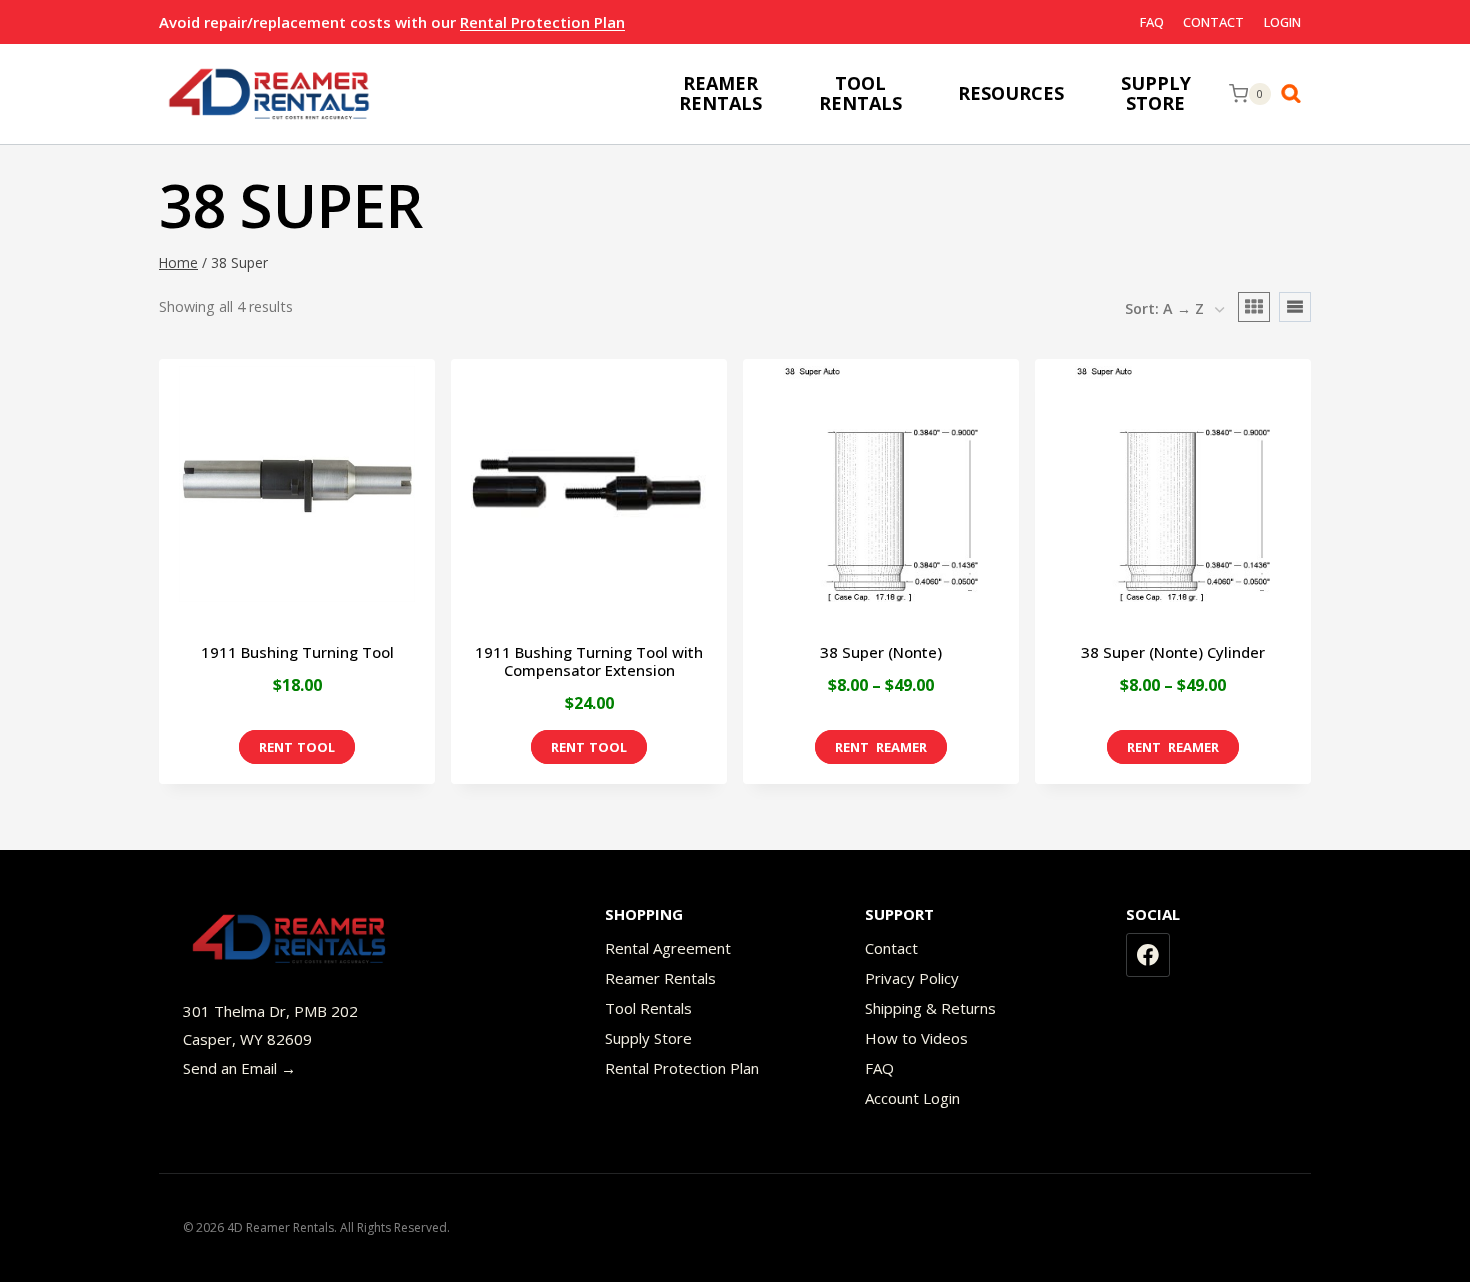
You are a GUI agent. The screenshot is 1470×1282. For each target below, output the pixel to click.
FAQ (1152, 22)
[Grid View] (1254, 307)
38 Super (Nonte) (881, 652)
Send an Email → (239, 1068)
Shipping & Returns (930, 1008)
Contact (1213, 22)
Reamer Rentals (660, 978)
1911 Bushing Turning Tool (297, 652)
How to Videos (916, 1038)
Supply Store (648, 1038)
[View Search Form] (1296, 94)
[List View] (1295, 307)
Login (1282, 22)
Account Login (912, 1098)
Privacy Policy (912, 978)
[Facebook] (1148, 955)
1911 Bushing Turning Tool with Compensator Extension (589, 661)
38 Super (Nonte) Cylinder (1173, 652)
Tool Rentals (648, 1008)
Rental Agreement (668, 948)
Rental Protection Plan (542, 22)
